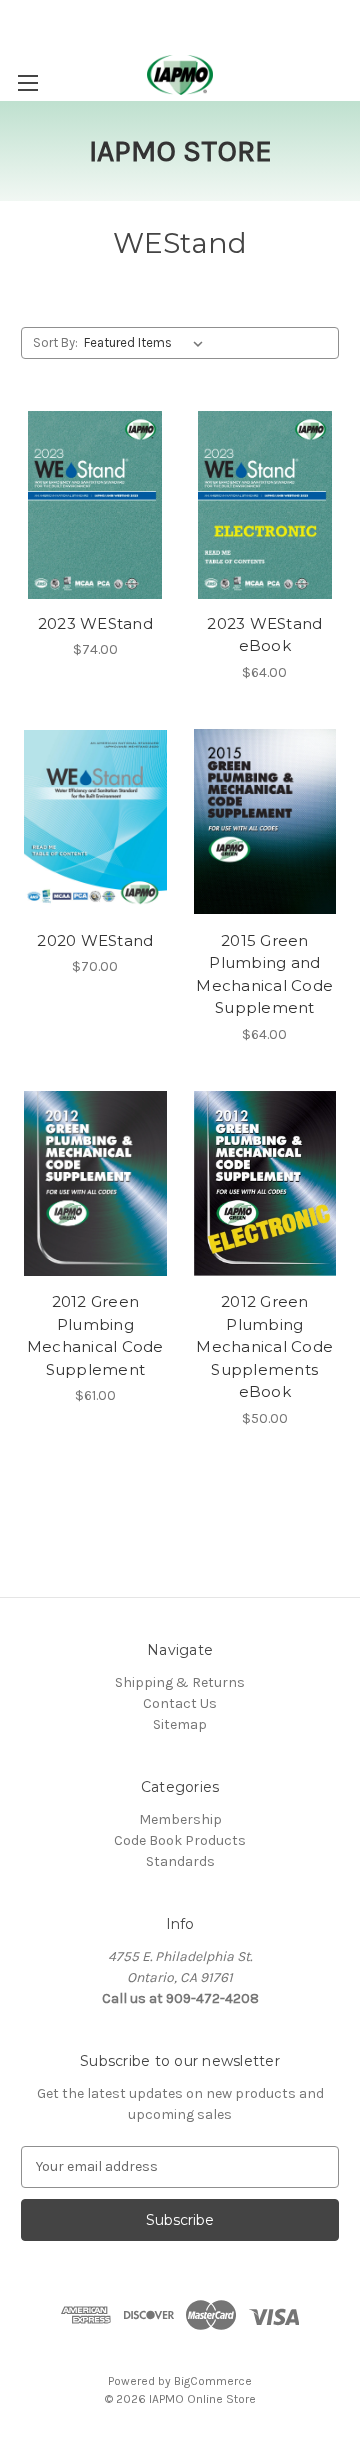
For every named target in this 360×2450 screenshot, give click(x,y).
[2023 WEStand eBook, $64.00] (265, 505)
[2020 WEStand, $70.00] (95, 822)
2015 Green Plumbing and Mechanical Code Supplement (264, 974)
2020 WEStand (95, 940)
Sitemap (180, 1724)
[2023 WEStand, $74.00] (95, 505)
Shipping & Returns (180, 1682)
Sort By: (55, 342)
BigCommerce (213, 2381)
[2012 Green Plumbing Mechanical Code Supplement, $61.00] (95, 1184)
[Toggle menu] (27, 82)
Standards (180, 1861)
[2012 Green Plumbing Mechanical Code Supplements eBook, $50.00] (265, 1184)
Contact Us (180, 1703)
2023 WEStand (95, 623)
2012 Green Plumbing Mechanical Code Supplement (95, 1335)
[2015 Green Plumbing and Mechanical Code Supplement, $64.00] (265, 822)
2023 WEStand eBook (264, 635)
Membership (180, 1819)
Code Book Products (180, 1840)
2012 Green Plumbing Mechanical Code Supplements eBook (264, 1346)
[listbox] (147, 343)
